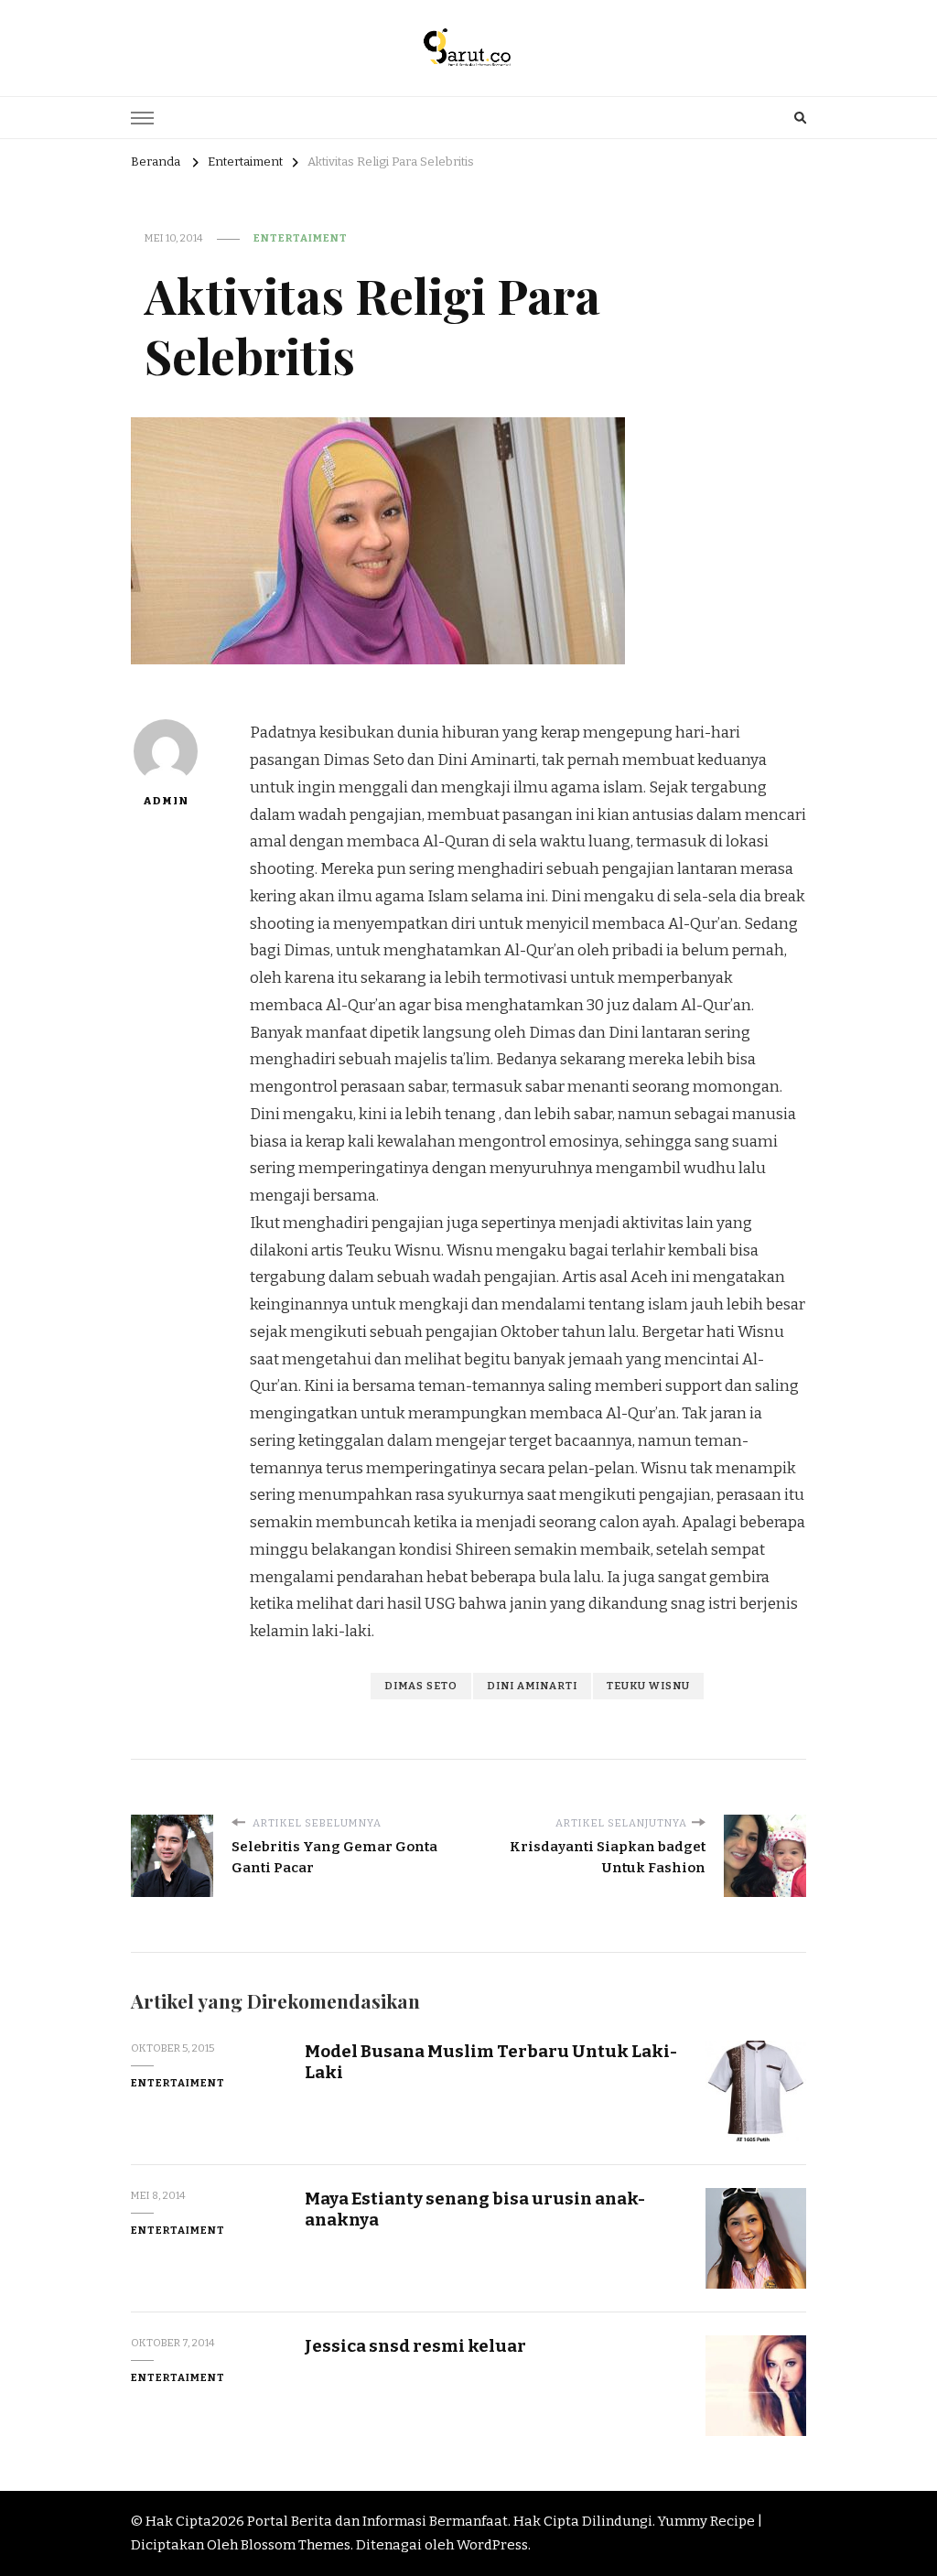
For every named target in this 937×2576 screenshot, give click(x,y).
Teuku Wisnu (648, 1686)
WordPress (492, 2545)
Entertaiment (301, 238)
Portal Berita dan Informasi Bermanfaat (377, 2521)
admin (166, 801)
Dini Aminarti (532, 1686)
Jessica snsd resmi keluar (415, 2346)
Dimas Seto (421, 1686)
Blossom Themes (296, 2545)
